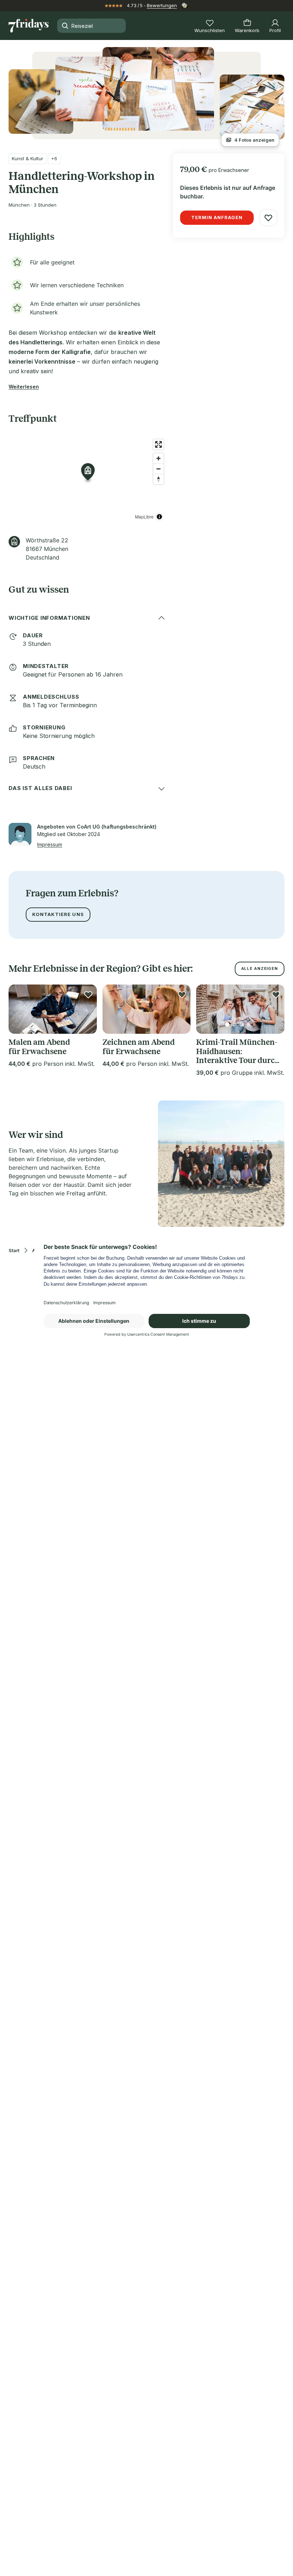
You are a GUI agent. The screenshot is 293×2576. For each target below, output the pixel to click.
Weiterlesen (24, 387)
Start (14, 1251)
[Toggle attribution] (159, 517)
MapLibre (144, 517)
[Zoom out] (158, 469)
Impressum (50, 844)
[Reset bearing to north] (158, 479)
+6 (54, 158)
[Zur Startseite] (29, 26)
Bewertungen (162, 5)
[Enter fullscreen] (158, 444)
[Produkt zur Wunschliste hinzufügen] (268, 218)
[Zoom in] (158, 458)
